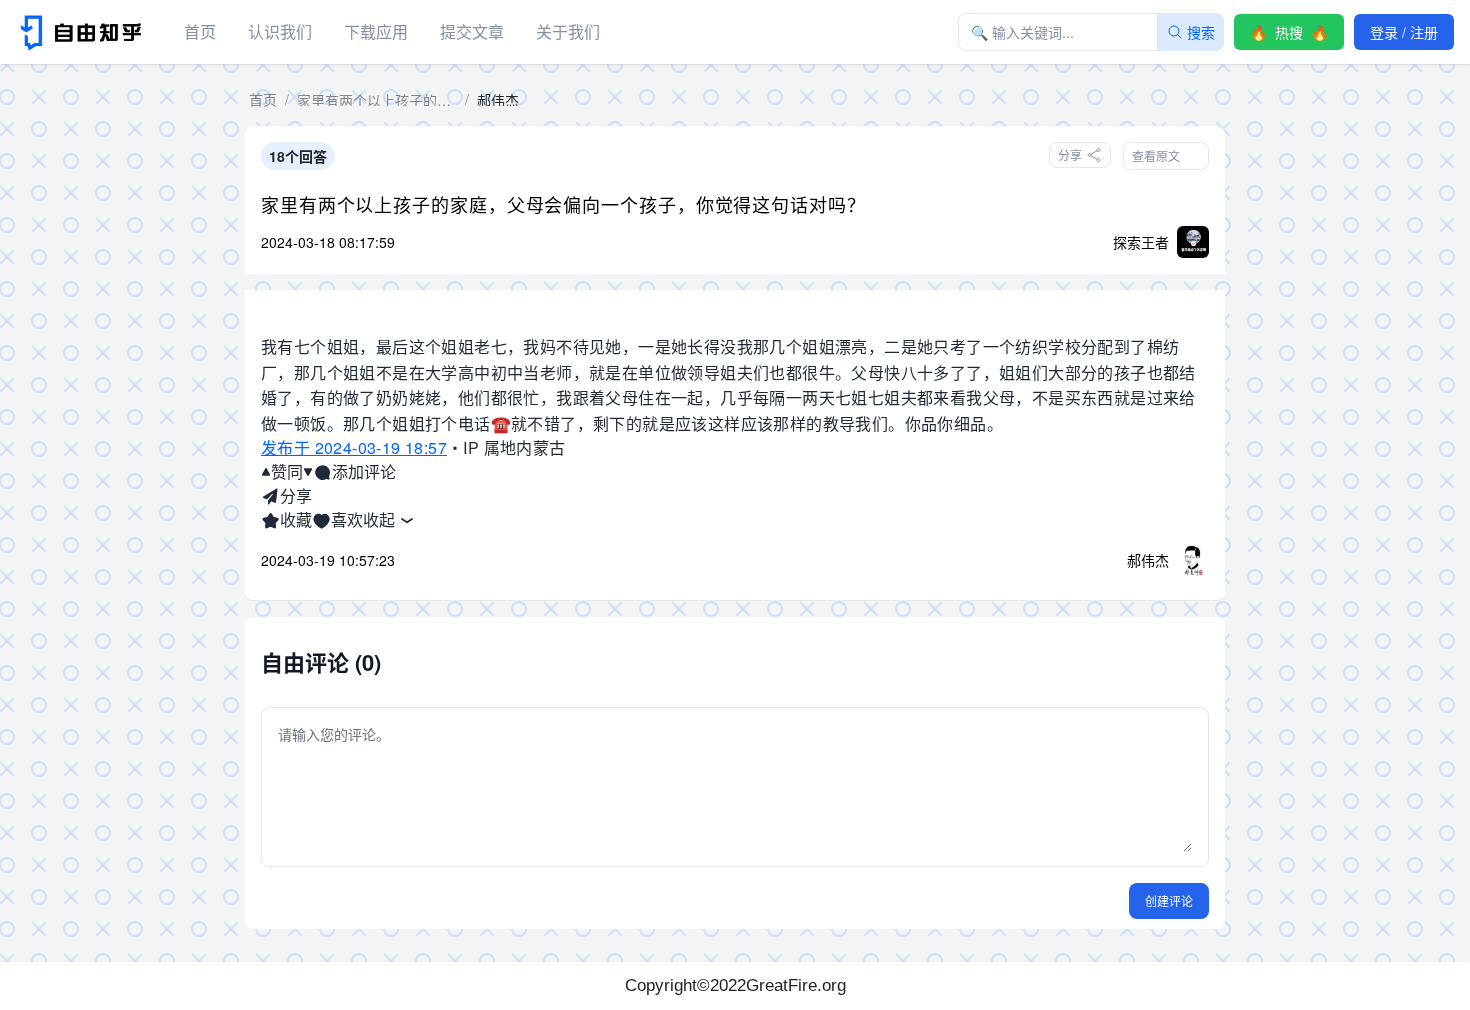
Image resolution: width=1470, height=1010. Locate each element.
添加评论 (364, 471)
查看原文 (1156, 155)
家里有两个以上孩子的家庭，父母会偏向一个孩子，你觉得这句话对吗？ (563, 204)
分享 (296, 495)
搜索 (1201, 32)
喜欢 (347, 519)
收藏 (296, 519)
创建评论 (1169, 900)
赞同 (287, 471)
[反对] (308, 472)
